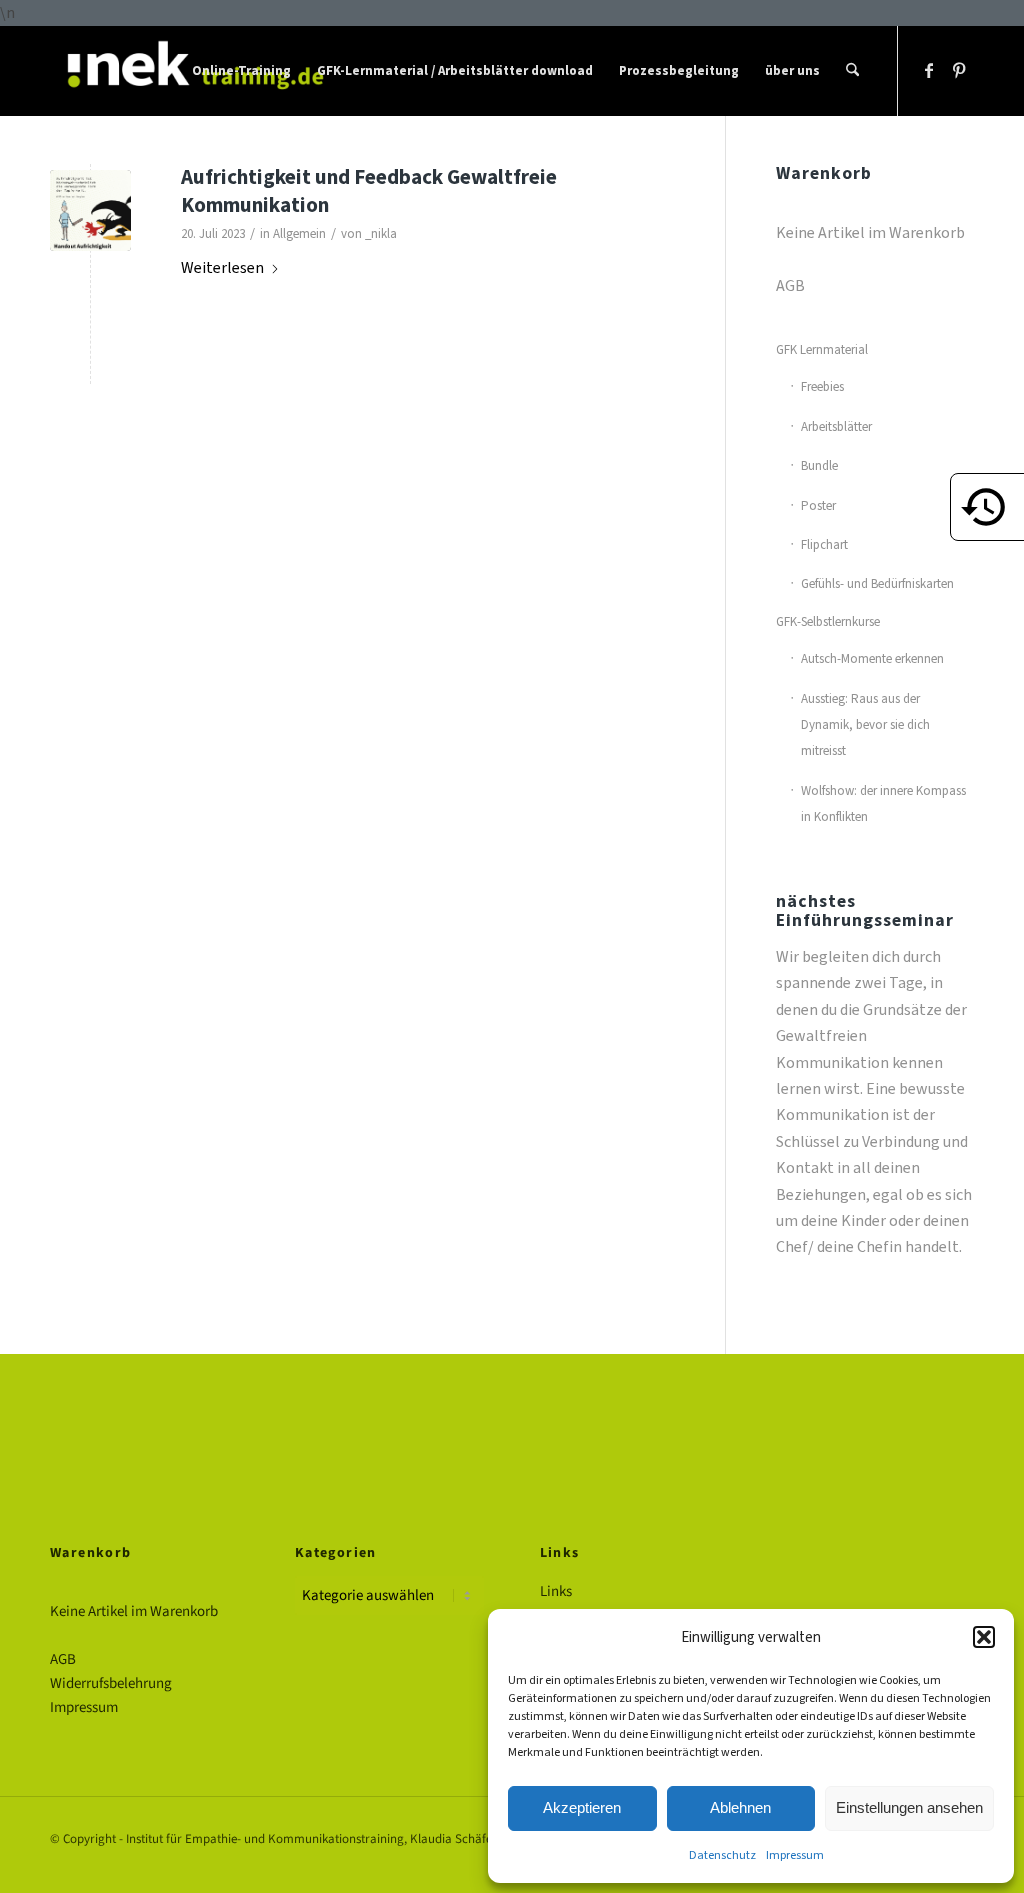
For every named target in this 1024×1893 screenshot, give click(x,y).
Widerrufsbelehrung (111, 1683)
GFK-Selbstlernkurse (828, 621)
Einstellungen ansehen (909, 1807)
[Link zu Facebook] (929, 70)
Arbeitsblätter (836, 426)
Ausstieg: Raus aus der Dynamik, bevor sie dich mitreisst (865, 725)
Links (556, 1591)
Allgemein (299, 233)
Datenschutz (722, 1855)
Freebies (822, 386)
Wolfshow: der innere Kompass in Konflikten (883, 803)
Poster (818, 505)
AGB (790, 285)
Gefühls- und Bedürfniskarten (877, 583)
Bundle (819, 465)
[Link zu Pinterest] (959, 70)
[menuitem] (241, 71)
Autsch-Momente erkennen (872, 658)
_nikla (381, 233)
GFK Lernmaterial (822, 349)
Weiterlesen (222, 267)
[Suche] (852, 71)
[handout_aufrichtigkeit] (90, 210)
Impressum (795, 1855)
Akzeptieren (582, 1807)
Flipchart (824, 544)
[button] (984, 1637)
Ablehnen (740, 1807)
